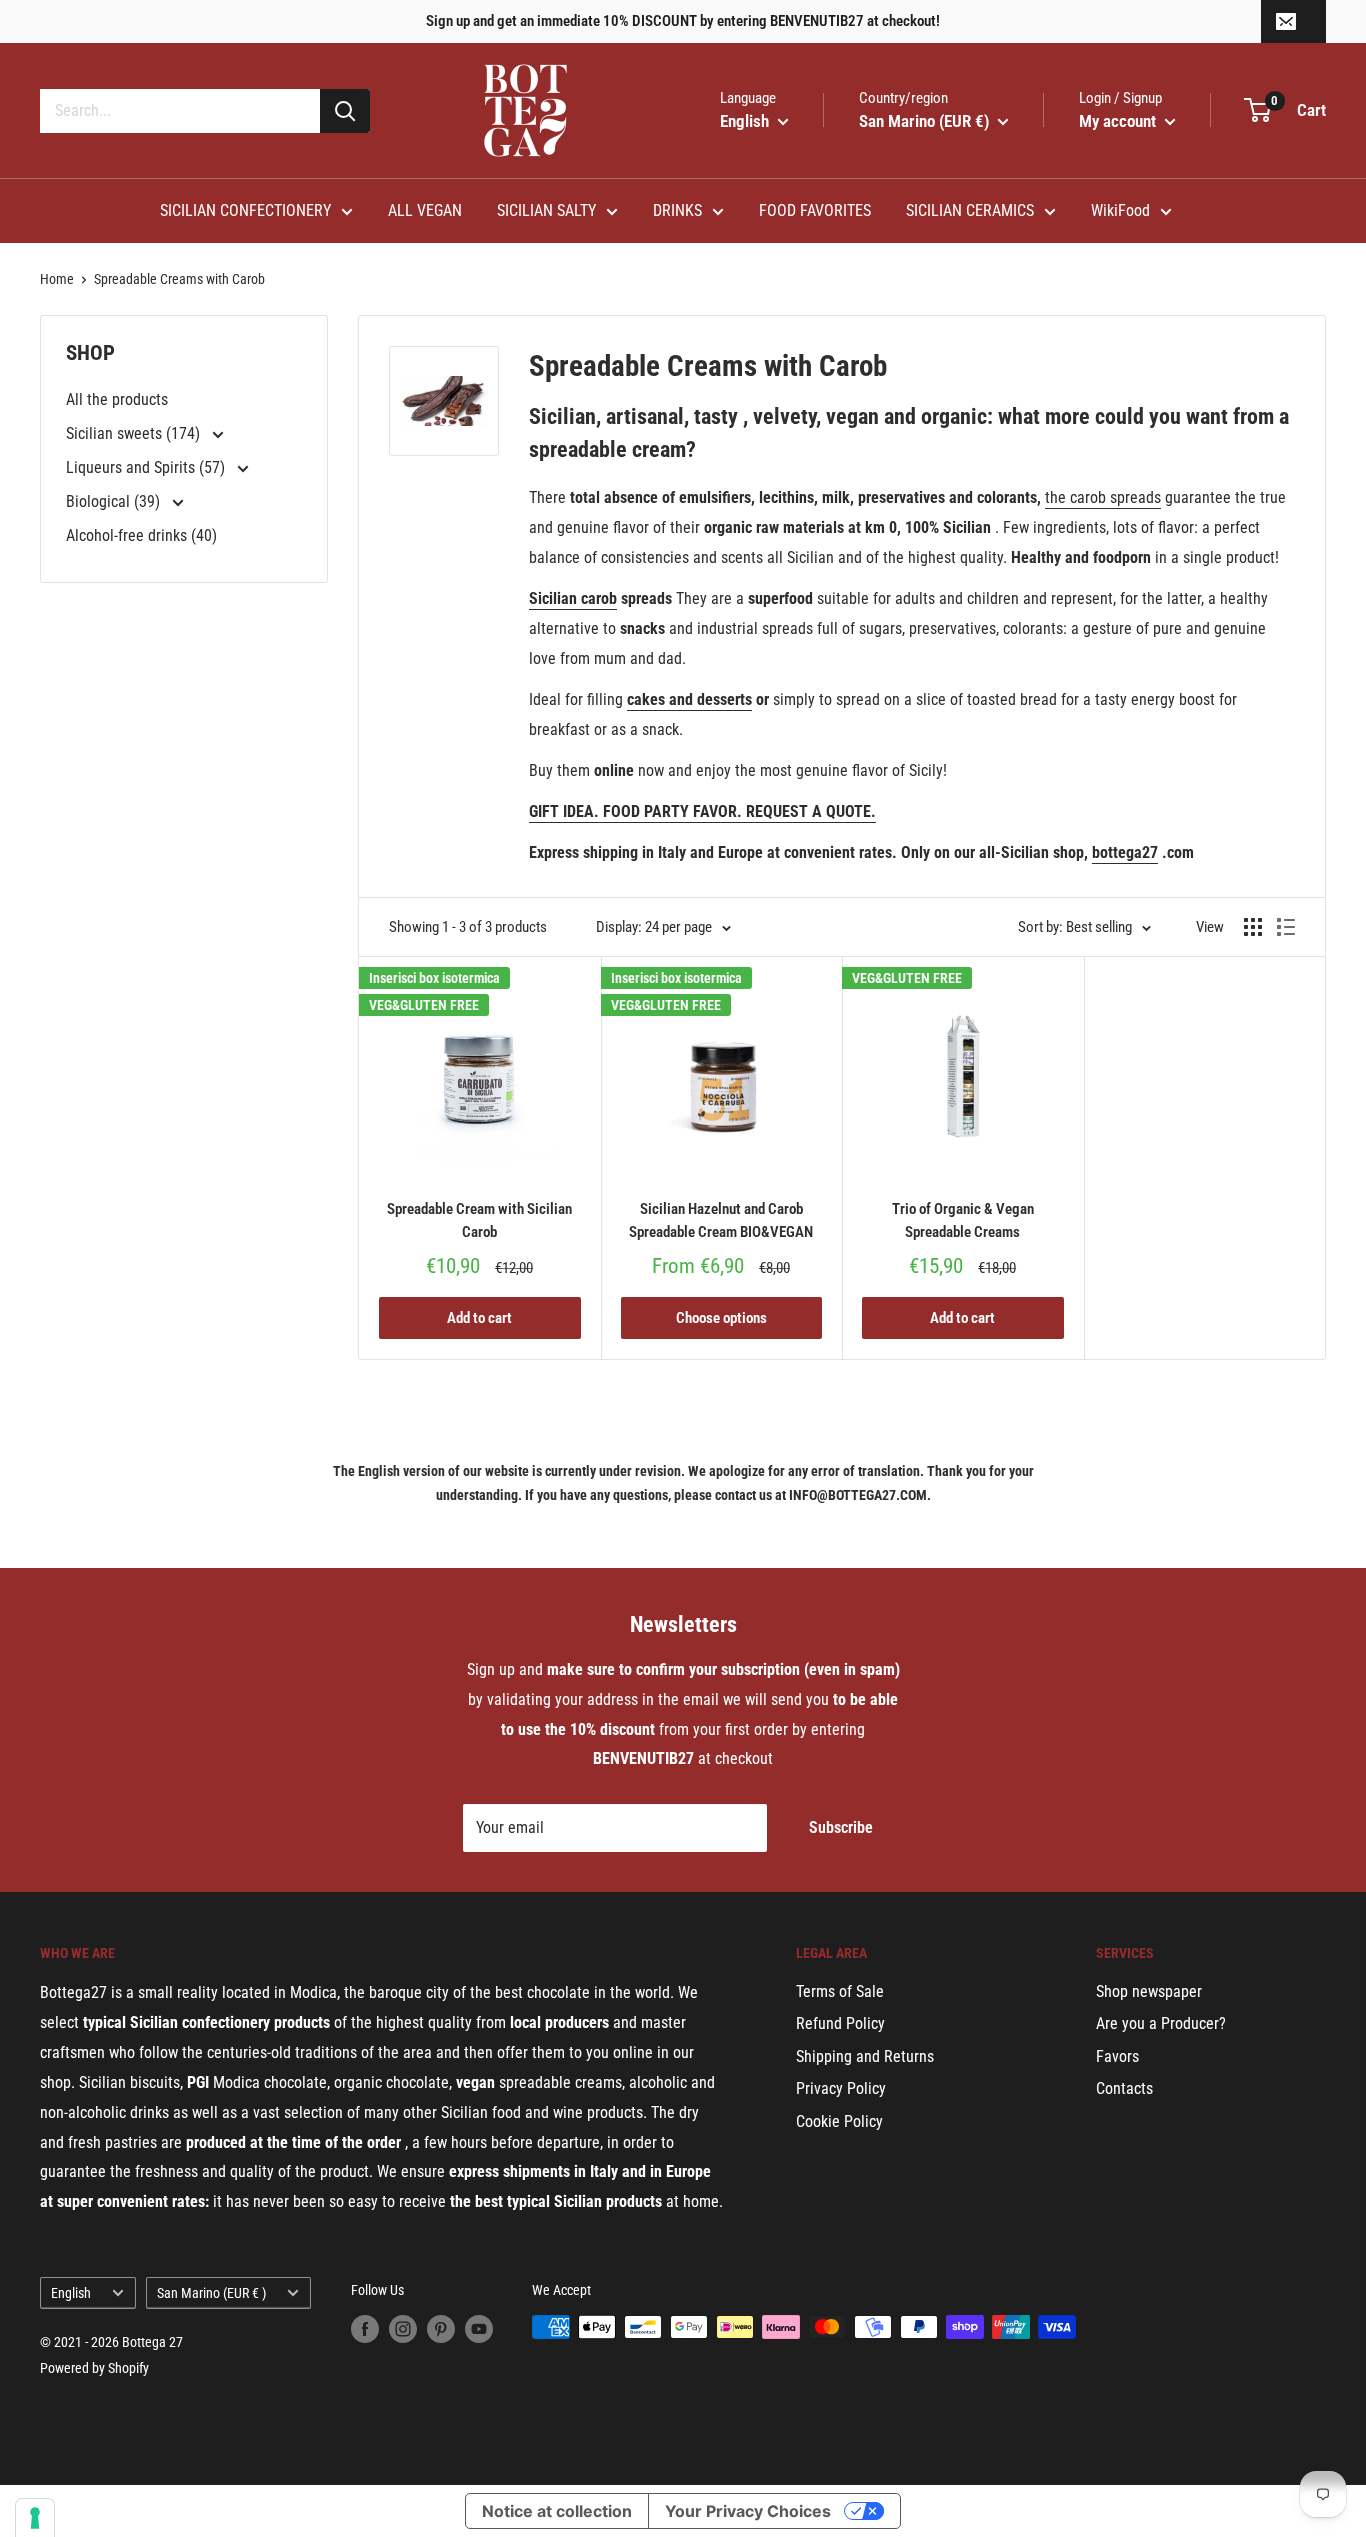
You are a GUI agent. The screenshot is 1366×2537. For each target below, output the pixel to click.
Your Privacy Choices (748, 2511)
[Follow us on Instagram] (403, 2329)
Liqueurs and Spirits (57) (147, 467)
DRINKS (677, 210)
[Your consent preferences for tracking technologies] (35, 2518)
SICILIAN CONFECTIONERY (245, 210)
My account (1119, 121)
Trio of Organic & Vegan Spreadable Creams (963, 1220)
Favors (1117, 2056)
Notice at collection (557, 2511)
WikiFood (1120, 210)
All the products (117, 399)
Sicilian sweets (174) (135, 433)
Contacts (1124, 2088)
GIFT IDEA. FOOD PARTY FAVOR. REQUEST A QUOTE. (702, 811)
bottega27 (1125, 852)
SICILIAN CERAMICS (970, 210)
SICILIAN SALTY (546, 210)
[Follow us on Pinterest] (441, 2329)
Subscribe (841, 1827)
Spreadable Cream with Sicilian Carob (479, 1220)
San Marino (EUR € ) (211, 2293)
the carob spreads (1103, 497)
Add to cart (479, 1318)
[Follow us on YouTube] (479, 2329)
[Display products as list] (1286, 927)
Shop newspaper (1149, 1991)
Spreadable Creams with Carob (179, 279)
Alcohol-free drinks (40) (141, 535)
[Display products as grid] (1253, 927)
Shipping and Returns (865, 2056)
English (71, 2293)
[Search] (345, 111)
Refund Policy (840, 2023)
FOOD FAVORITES (815, 210)
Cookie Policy (839, 2121)
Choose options (721, 1318)
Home (57, 279)
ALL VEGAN (425, 210)
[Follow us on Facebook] (365, 2329)
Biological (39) (115, 501)
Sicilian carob (573, 598)
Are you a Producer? (1161, 2023)
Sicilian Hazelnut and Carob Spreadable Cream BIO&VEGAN (721, 1220)
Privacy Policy (841, 2088)
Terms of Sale (840, 1991)
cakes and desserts (689, 699)
